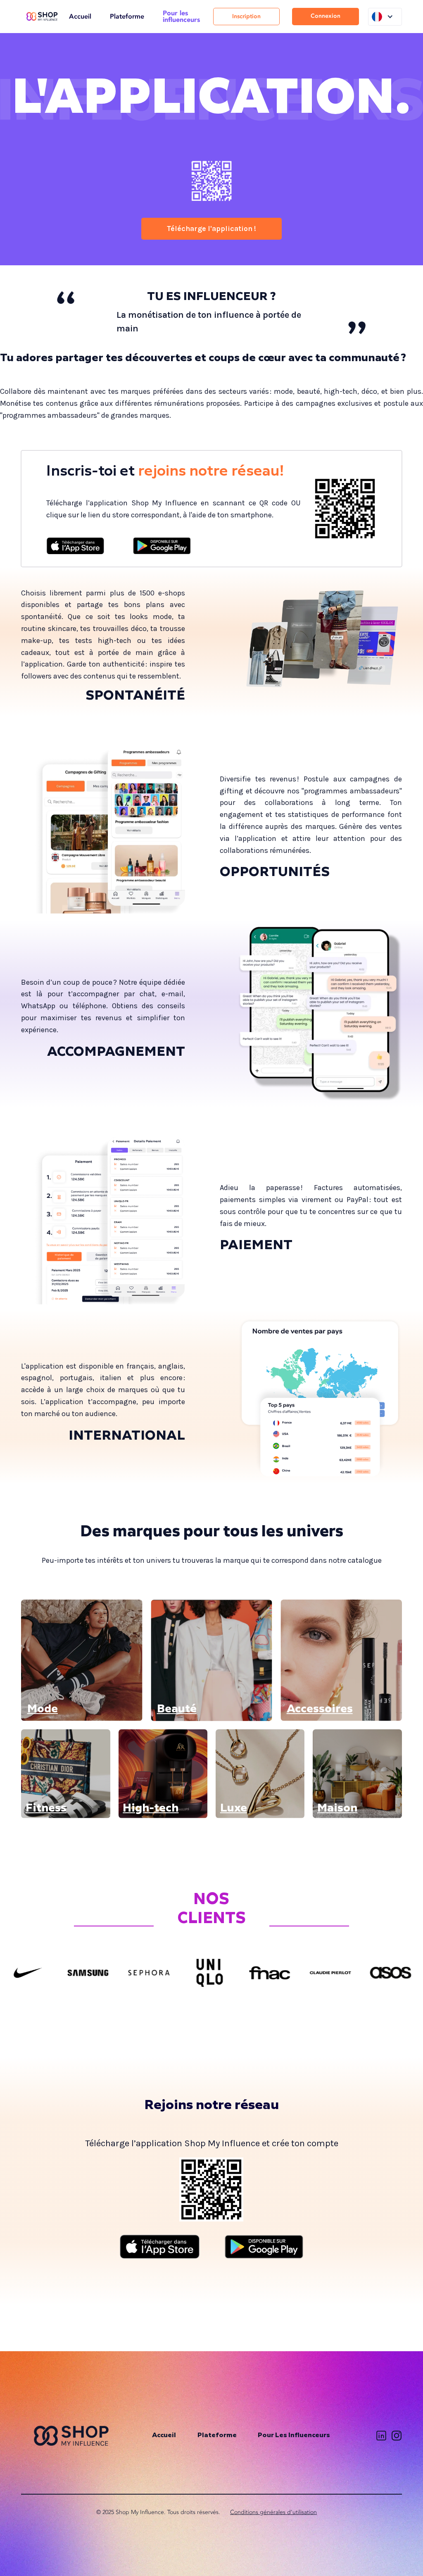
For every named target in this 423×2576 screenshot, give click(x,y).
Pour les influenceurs (181, 17)
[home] (42, 17)
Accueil (80, 17)
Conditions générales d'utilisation (273, 2512)
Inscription (246, 16)
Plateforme (127, 17)
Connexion (326, 16)
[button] (385, 17)
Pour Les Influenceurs (294, 2436)
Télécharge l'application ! (211, 229)
